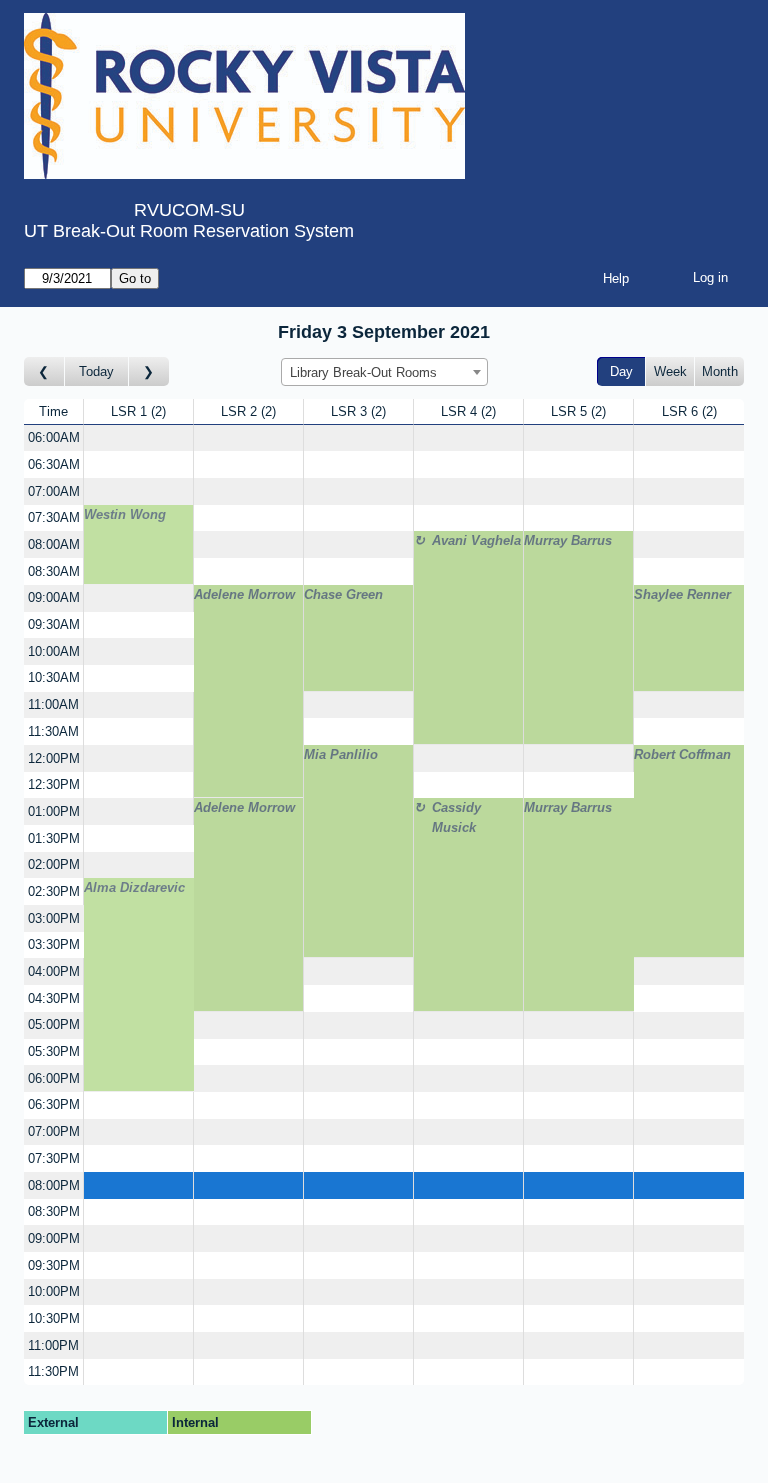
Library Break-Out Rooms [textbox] (363, 372)
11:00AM (53, 704)
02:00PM (54, 864)
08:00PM (54, 1185)
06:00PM (54, 1078)
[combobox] (384, 372)
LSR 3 (356, 411)
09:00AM (54, 597)
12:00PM (54, 758)
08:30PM (54, 1211)
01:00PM (54, 811)
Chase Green (343, 594)
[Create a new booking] (138, 438)
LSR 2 (246, 411)
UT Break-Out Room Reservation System (189, 231)
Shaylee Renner (682, 594)
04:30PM (54, 998)
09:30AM (54, 624)
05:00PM (54, 1024)
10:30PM (54, 1318)
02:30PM (54, 891)
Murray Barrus (568, 540)
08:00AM (54, 544)
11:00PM (53, 1345)
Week (670, 371)
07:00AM (54, 491)
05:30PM (54, 1051)
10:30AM (54, 677)
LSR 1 (136, 411)
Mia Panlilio (341, 754)
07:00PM (54, 1131)
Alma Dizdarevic (134, 887)
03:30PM (54, 944)
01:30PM (54, 838)
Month (720, 371)
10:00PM (54, 1291)
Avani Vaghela (476, 540)
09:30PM (54, 1265)
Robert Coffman (682, 754)
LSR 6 (687, 411)
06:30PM (54, 1104)
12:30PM (54, 784)
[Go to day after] (149, 371)
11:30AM (53, 731)
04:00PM (54, 971)
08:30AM (54, 571)
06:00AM (54, 437)
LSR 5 (576, 411)
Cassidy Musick (456, 817)
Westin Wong (125, 514)
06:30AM (54, 464)
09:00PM (54, 1238)
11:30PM (53, 1371)
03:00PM (54, 918)
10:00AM (54, 651)
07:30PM (54, 1158)
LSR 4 (466, 411)
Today (96, 371)
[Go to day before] (44, 371)
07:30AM (54, 517)
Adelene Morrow (244, 594)
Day (621, 371)
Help (616, 278)
